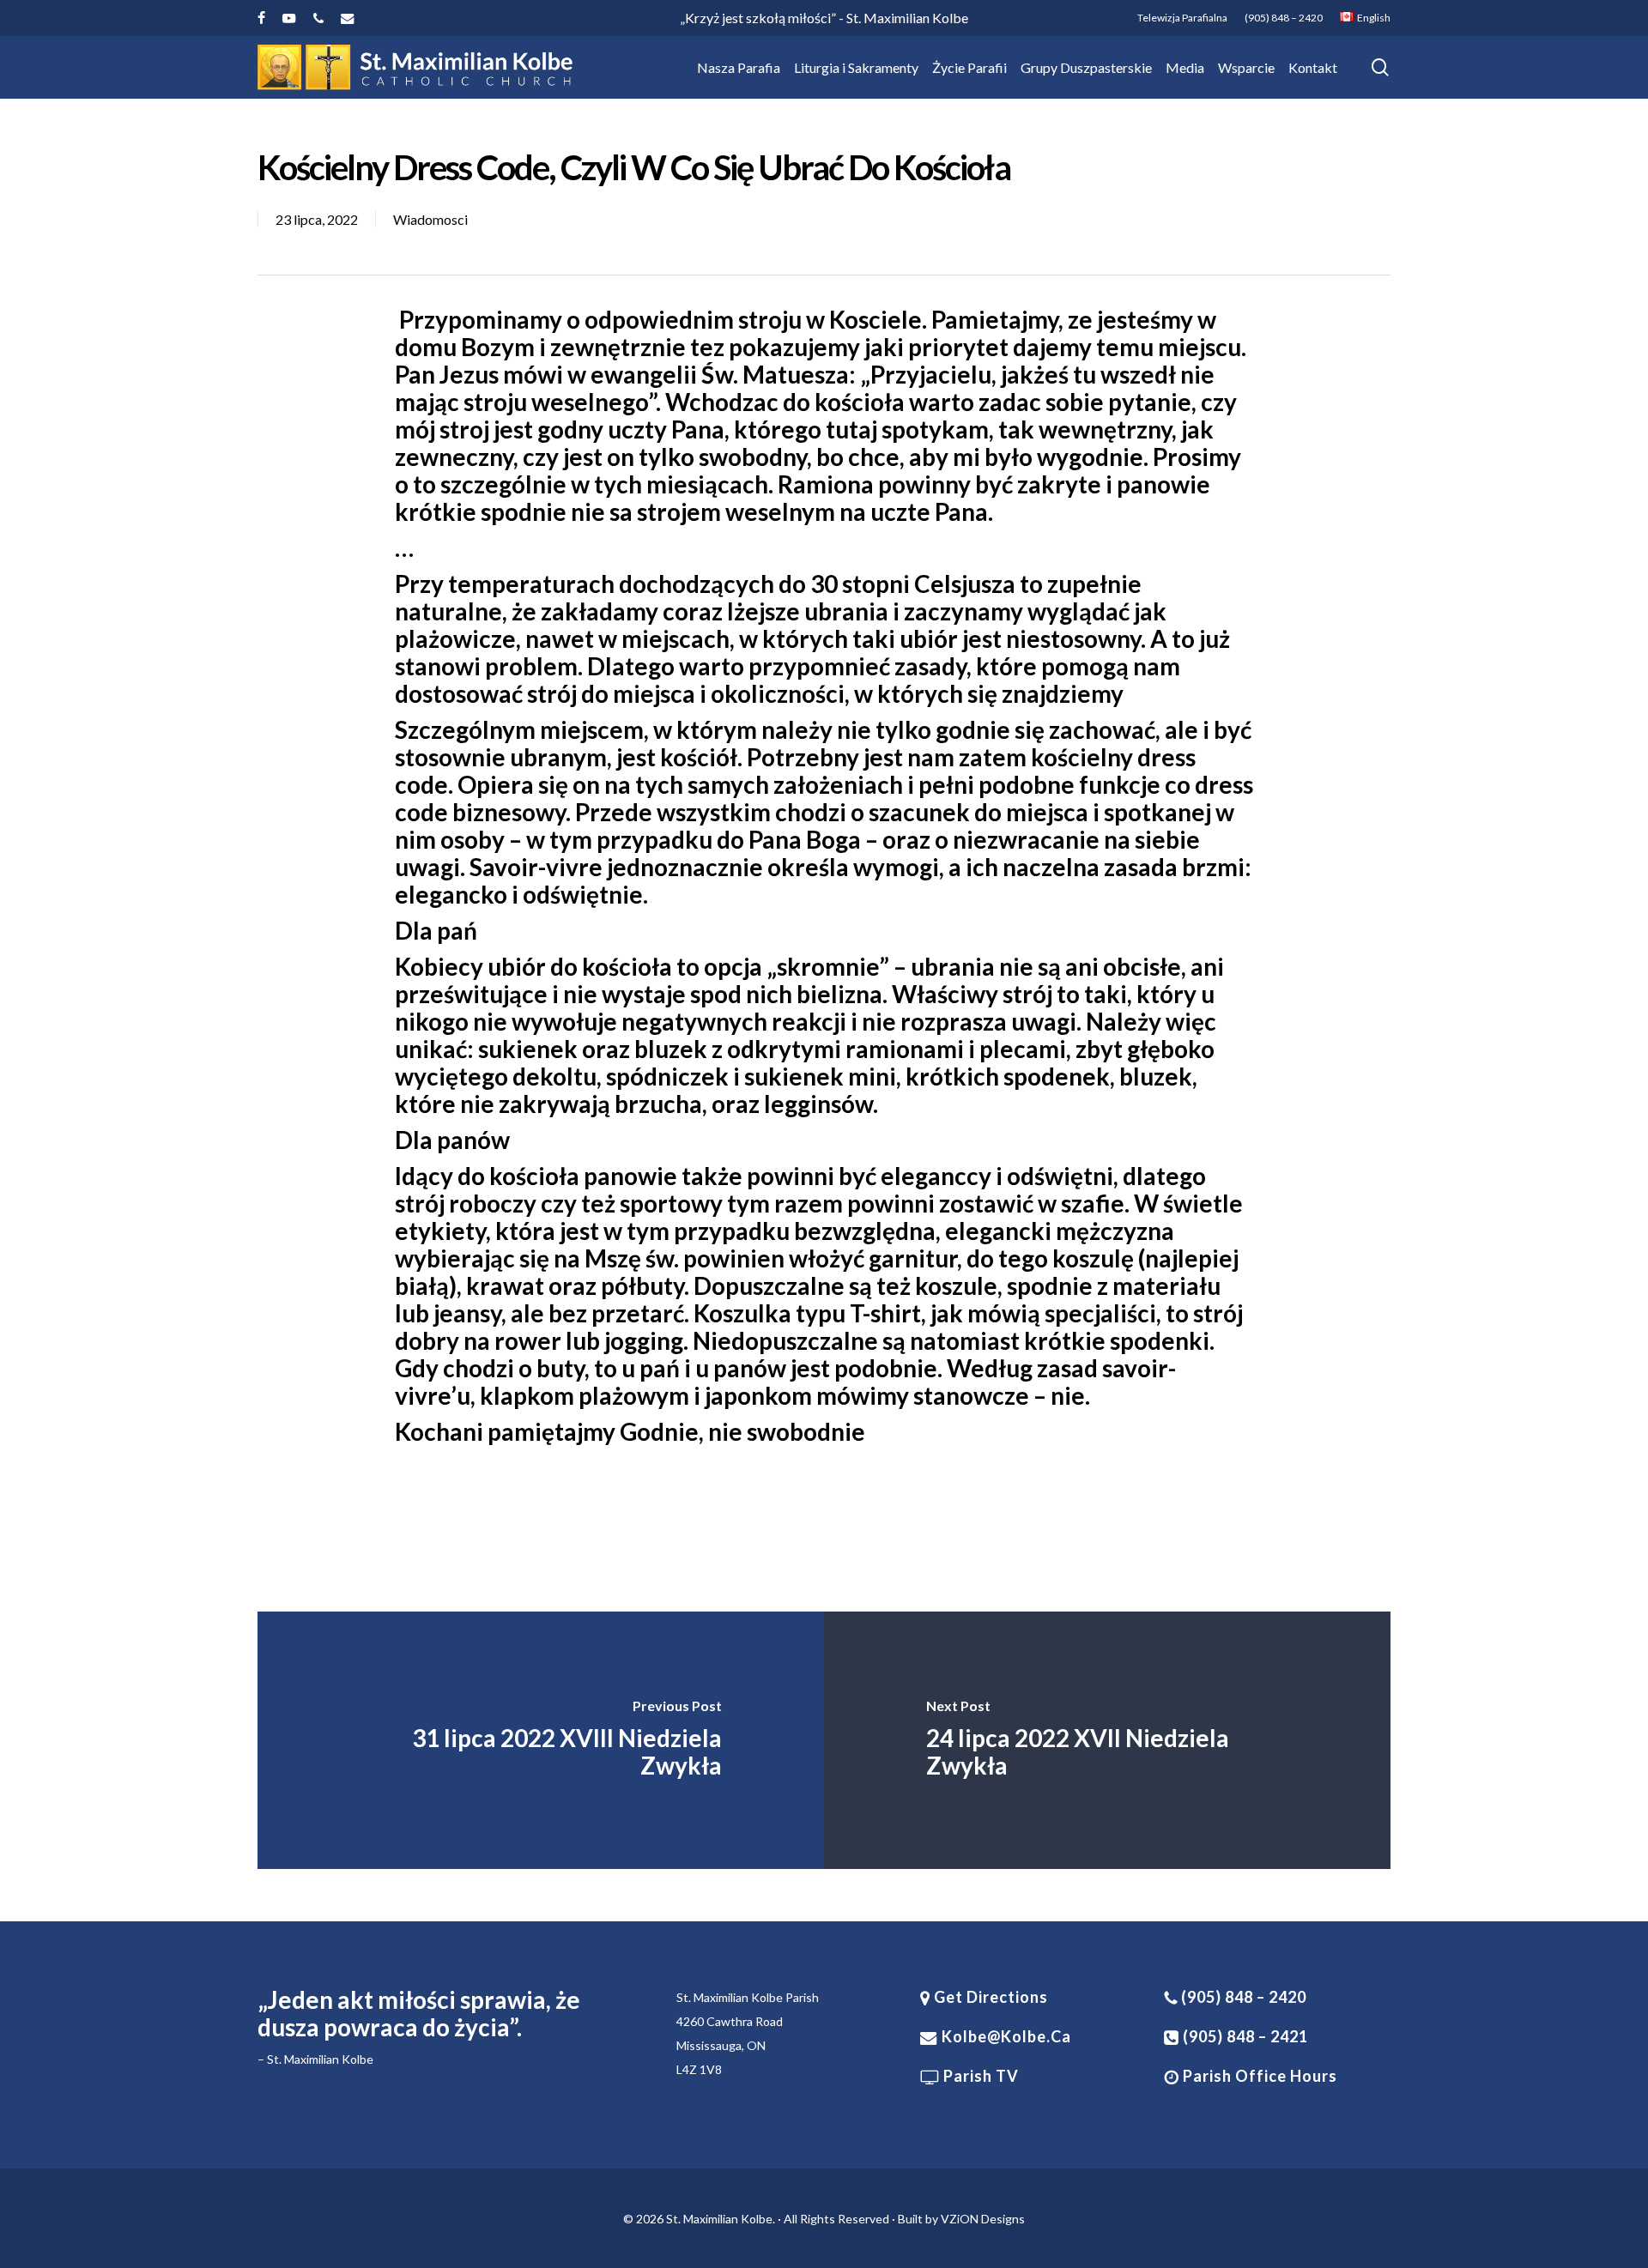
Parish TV (979, 2076)
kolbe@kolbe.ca (1006, 2036)
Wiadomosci (430, 219)
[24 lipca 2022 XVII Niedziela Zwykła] (1107, 1740)
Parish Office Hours (1258, 2076)
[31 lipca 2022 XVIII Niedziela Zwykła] (541, 1740)
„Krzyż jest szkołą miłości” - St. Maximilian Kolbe (824, 18)
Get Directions (989, 1997)
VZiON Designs (983, 2219)
